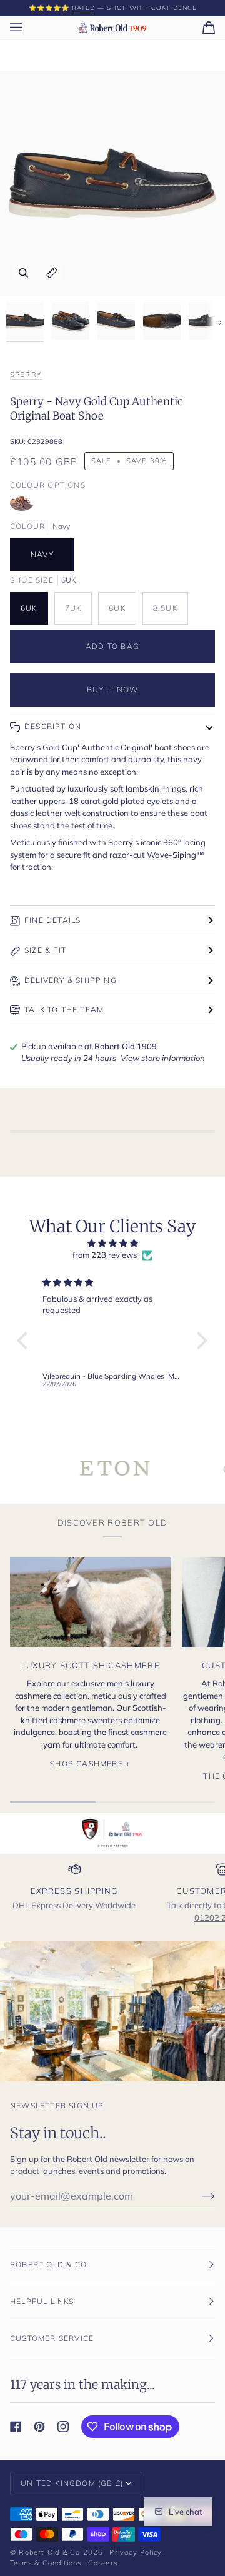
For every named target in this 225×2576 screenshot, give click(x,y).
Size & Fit (45, 950)
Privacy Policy (136, 2552)
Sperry (26, 375)
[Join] (198, 2196)
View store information (163, 1058)
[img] (112, 1244)
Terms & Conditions (46, 2563)
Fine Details (52, 920)
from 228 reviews (105, 1255)
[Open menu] (29, 28)
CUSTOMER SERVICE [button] (52, 2338)
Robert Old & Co (49, 2552)
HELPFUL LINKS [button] (42, 2301)
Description (53, 726)
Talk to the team (64, 1009)
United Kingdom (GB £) (72, 2483)
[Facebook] (16, 2427)
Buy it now (113, 689)
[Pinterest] (39, 2427)
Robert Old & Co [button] (48, 2264)
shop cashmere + (90, 1763)
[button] (26, 1341)
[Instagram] (63, 2427)
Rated (83, 8)
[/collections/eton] (75, 1468)
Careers (103, 2563)
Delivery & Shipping (71, 980)
